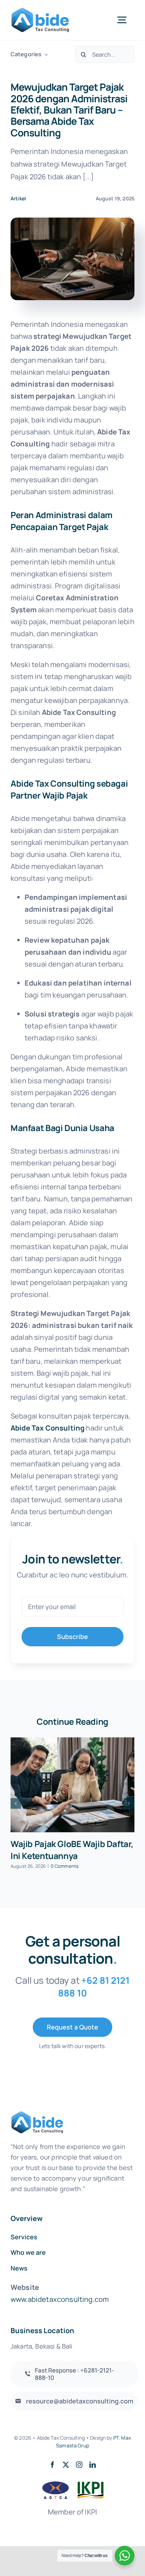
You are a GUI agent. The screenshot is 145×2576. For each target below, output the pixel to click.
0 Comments (65, 1866)
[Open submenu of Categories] (45, 54)
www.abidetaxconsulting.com (60, 2299)
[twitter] (66, 2465)
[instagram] (79, 2465)
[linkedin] (93, 2465)
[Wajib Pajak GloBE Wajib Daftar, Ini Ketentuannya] (72, 1785)
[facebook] (52, 2465)
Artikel (18, 198)
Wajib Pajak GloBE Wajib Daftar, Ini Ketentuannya (72, 1850)
